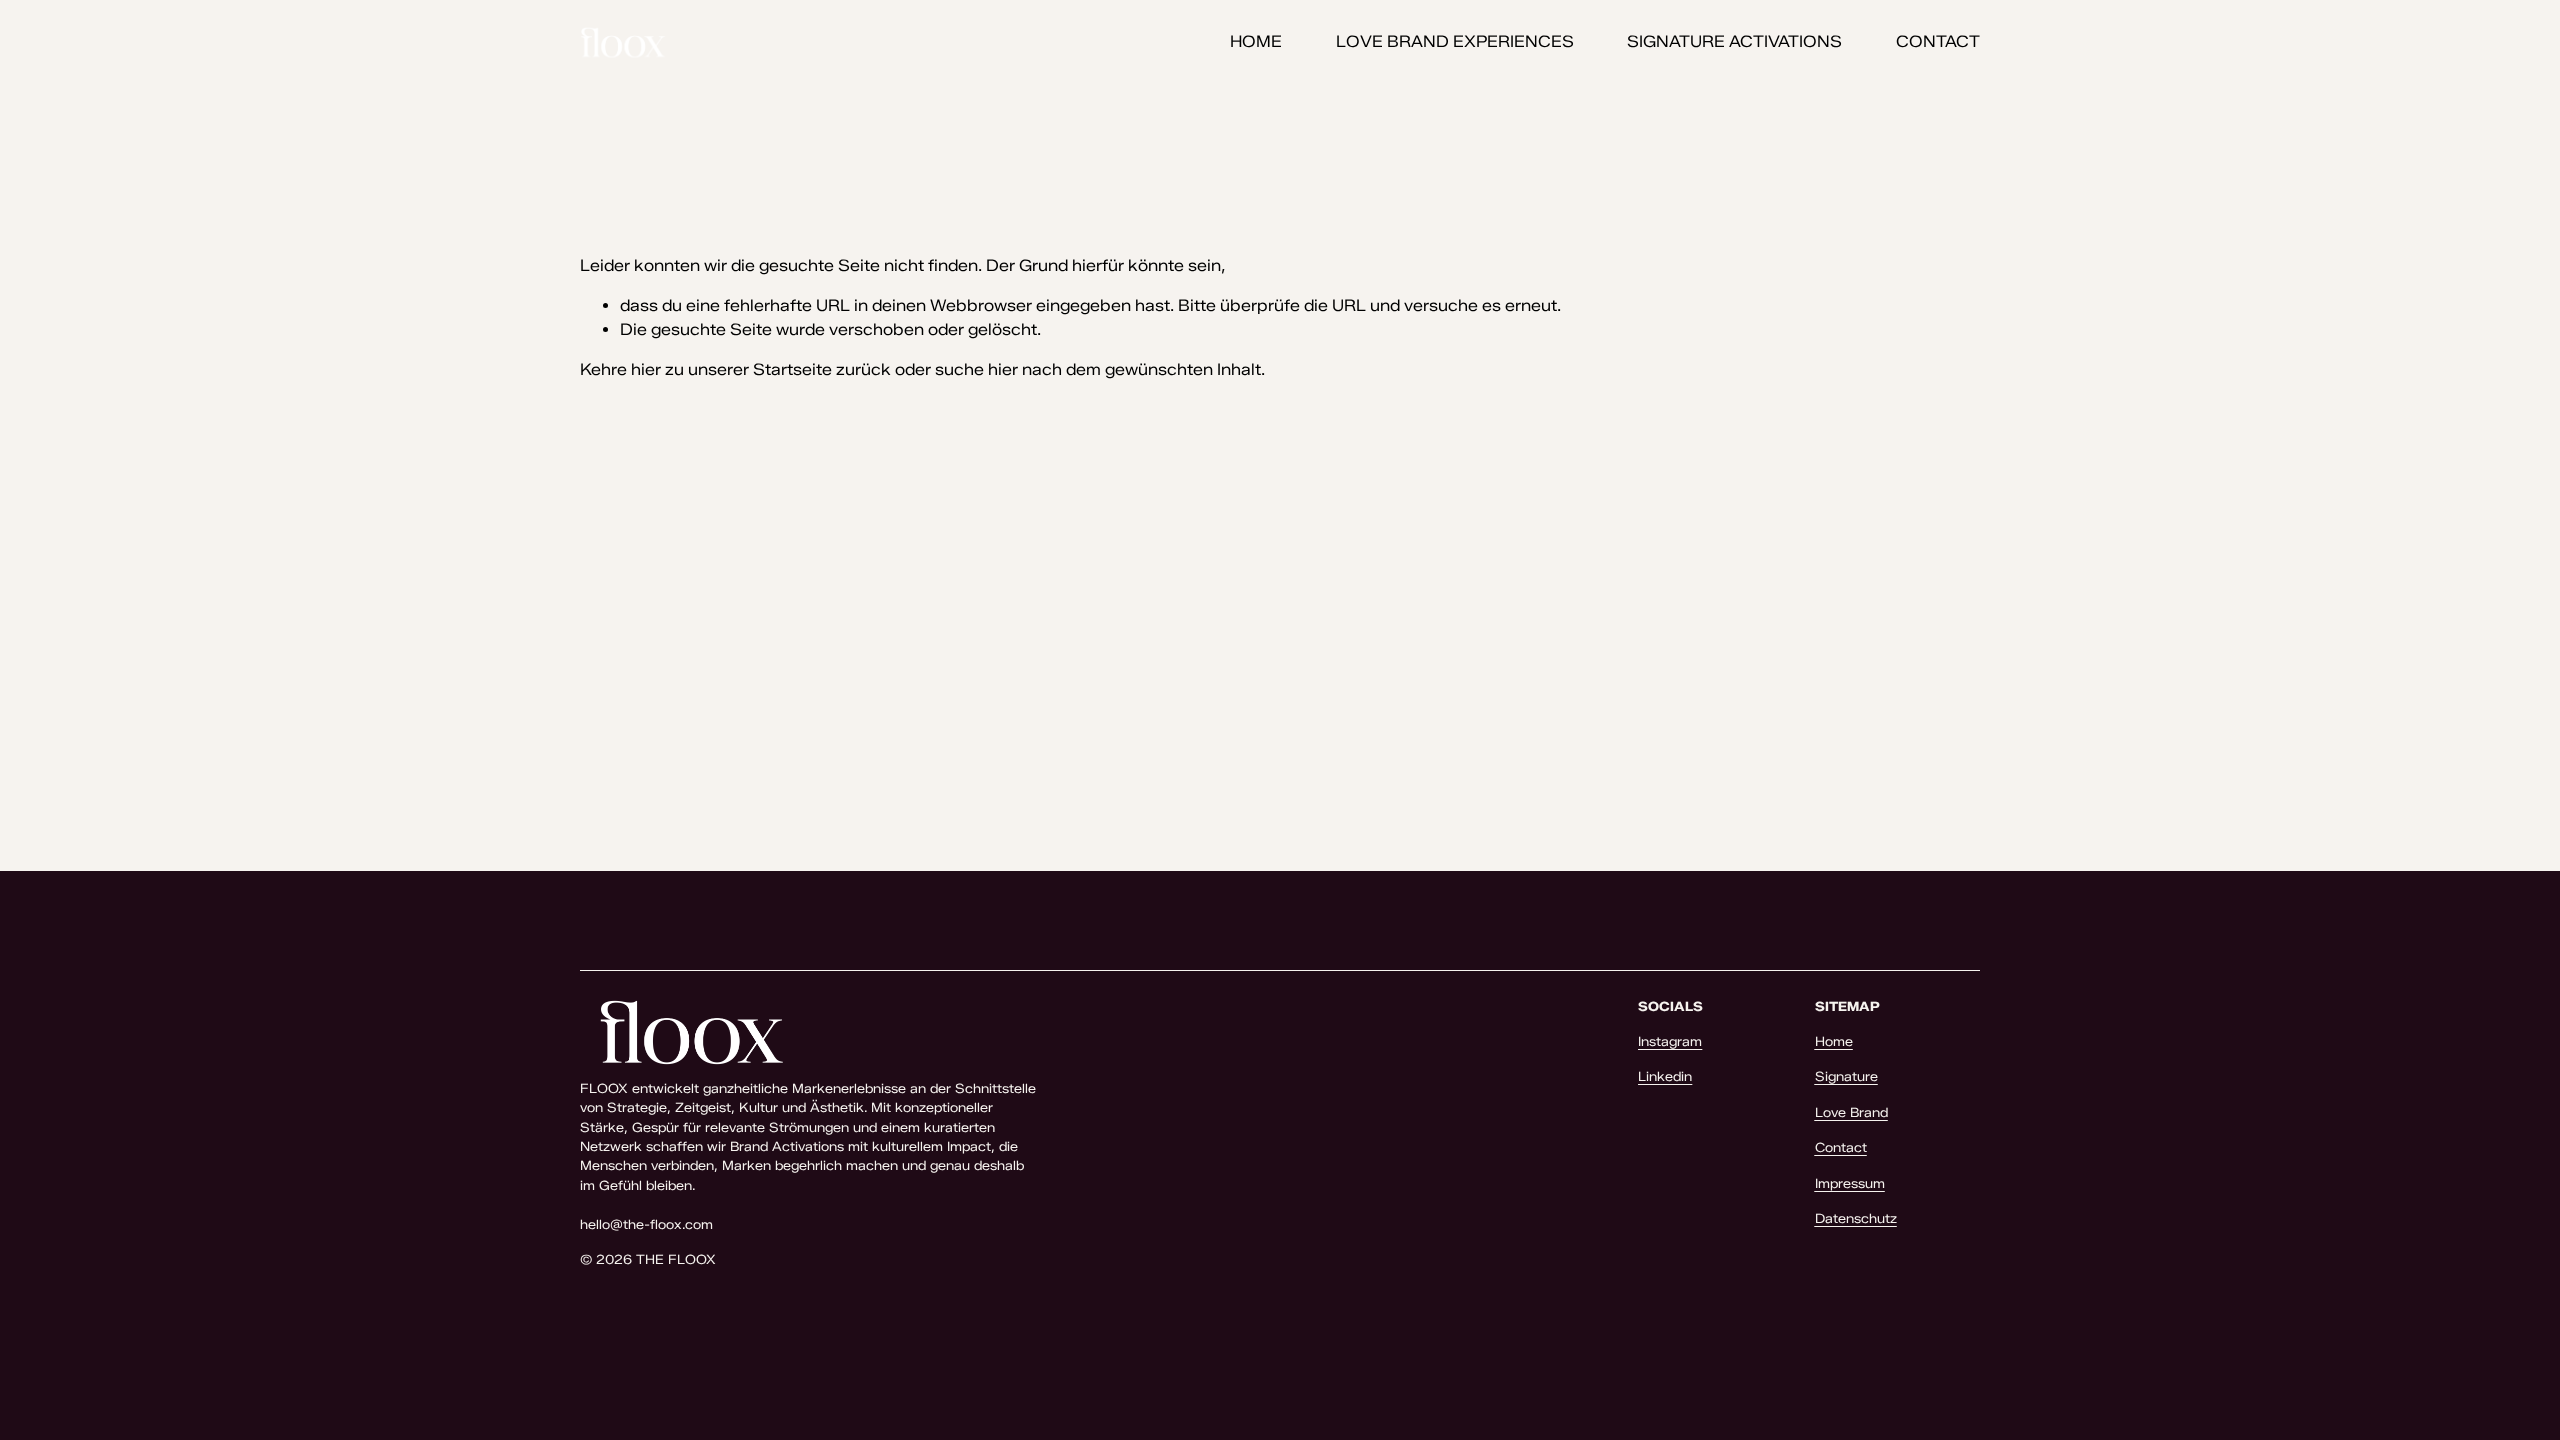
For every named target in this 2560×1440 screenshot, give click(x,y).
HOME (1256, 41)
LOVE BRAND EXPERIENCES (1455, 41)
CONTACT (1938, 41)
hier (646, 369)
